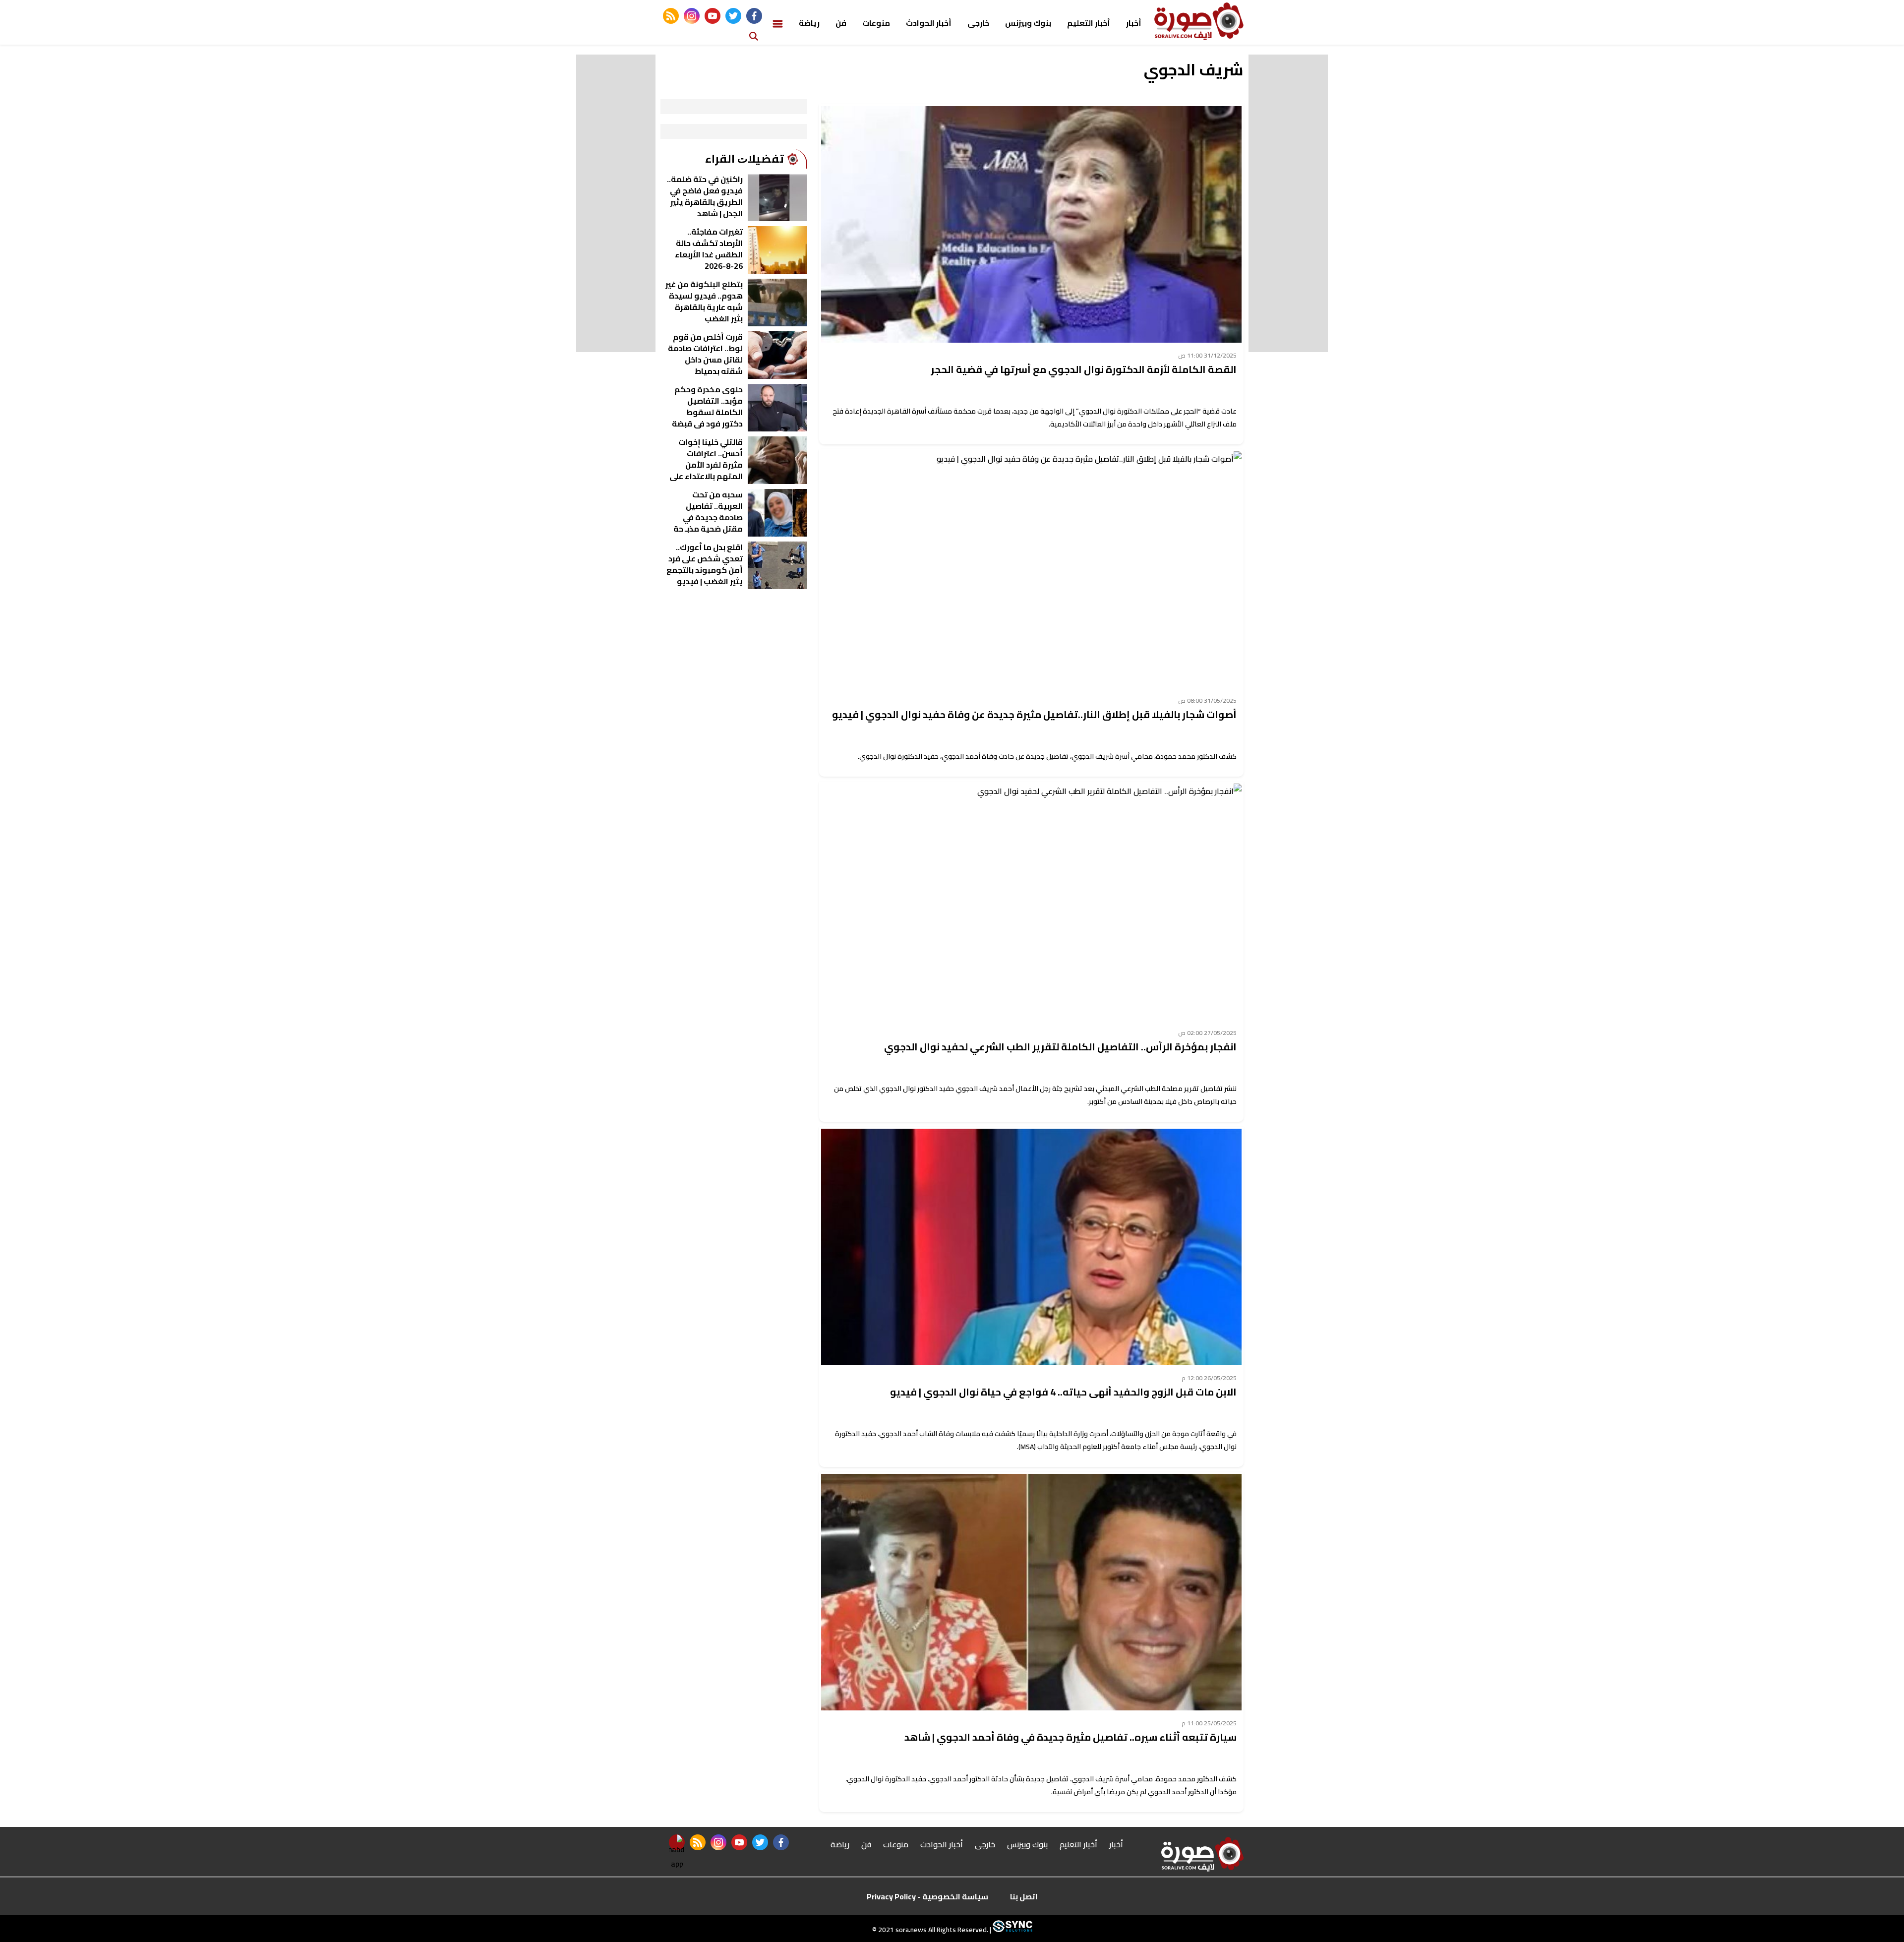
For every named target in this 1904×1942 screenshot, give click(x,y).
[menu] (778, 23)
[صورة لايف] (1199, 21)
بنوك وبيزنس (1028, 23)
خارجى (978, 23)
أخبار (1134, 23)
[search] (754, 35)
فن (841, 23)
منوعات (876, 23)
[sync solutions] (1012, 1930)
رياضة (809, 23)
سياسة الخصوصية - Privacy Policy (927, 1896)
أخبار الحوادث (929, 23)
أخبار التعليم (1089, 23)
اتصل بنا (1024, 1896)
